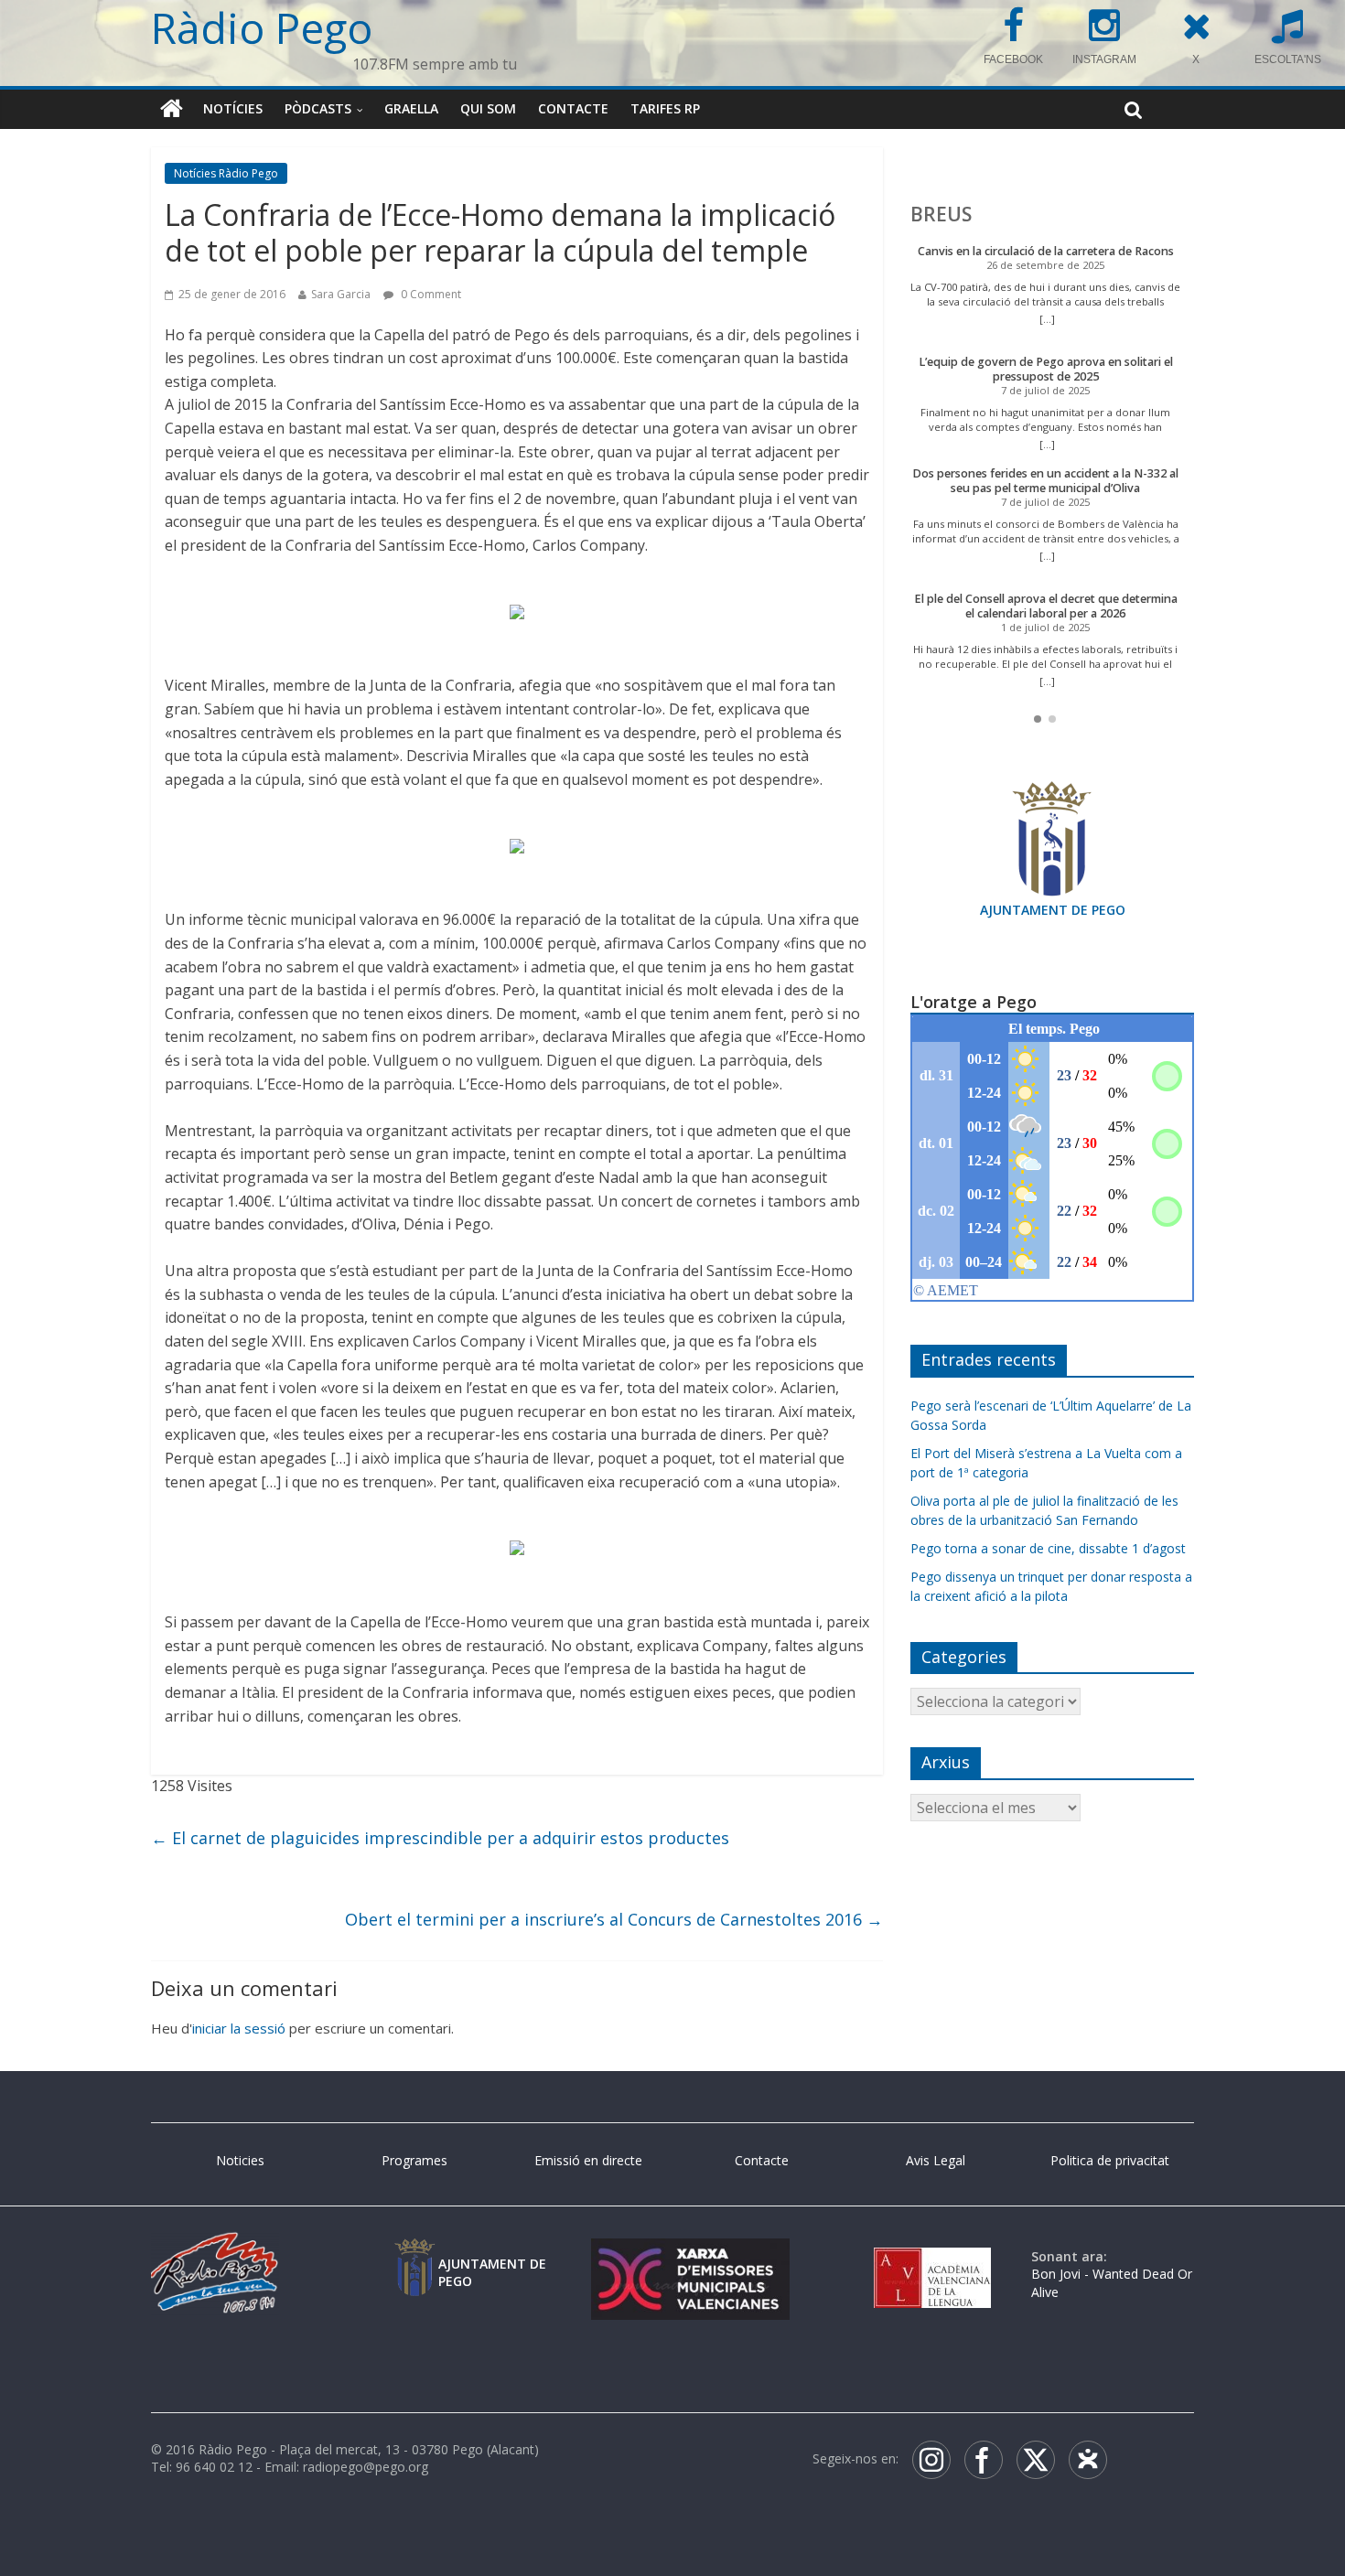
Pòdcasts (318, 108)
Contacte (573, 108)
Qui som (488, 108)
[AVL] (932, 2256)
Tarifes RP (665, 108)
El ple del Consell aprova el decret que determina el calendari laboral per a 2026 (1046, 606)
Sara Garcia (341, 294)
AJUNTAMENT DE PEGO (1053, 910)
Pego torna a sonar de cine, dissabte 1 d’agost (1048, 1548)
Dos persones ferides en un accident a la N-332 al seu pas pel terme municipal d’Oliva (1045, 481)
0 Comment (430, 294)
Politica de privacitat (1110, 2160)
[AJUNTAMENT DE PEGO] (414, 2256)
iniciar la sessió (239, 2028)
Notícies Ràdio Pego (226, 173)
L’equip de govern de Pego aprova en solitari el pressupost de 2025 (1046, 369)
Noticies (240, 2160)
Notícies (233, 108)
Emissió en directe (588, 2160)
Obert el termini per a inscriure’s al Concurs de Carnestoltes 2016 (614, 1919)
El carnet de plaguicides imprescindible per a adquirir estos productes (440, 1838)
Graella (411, 108)
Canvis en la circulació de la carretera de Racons (1046, 251)
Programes (414, 2160)
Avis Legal (936, 2160)
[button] (1038, 719)
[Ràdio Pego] (172, 109)
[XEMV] (690, 2256)
